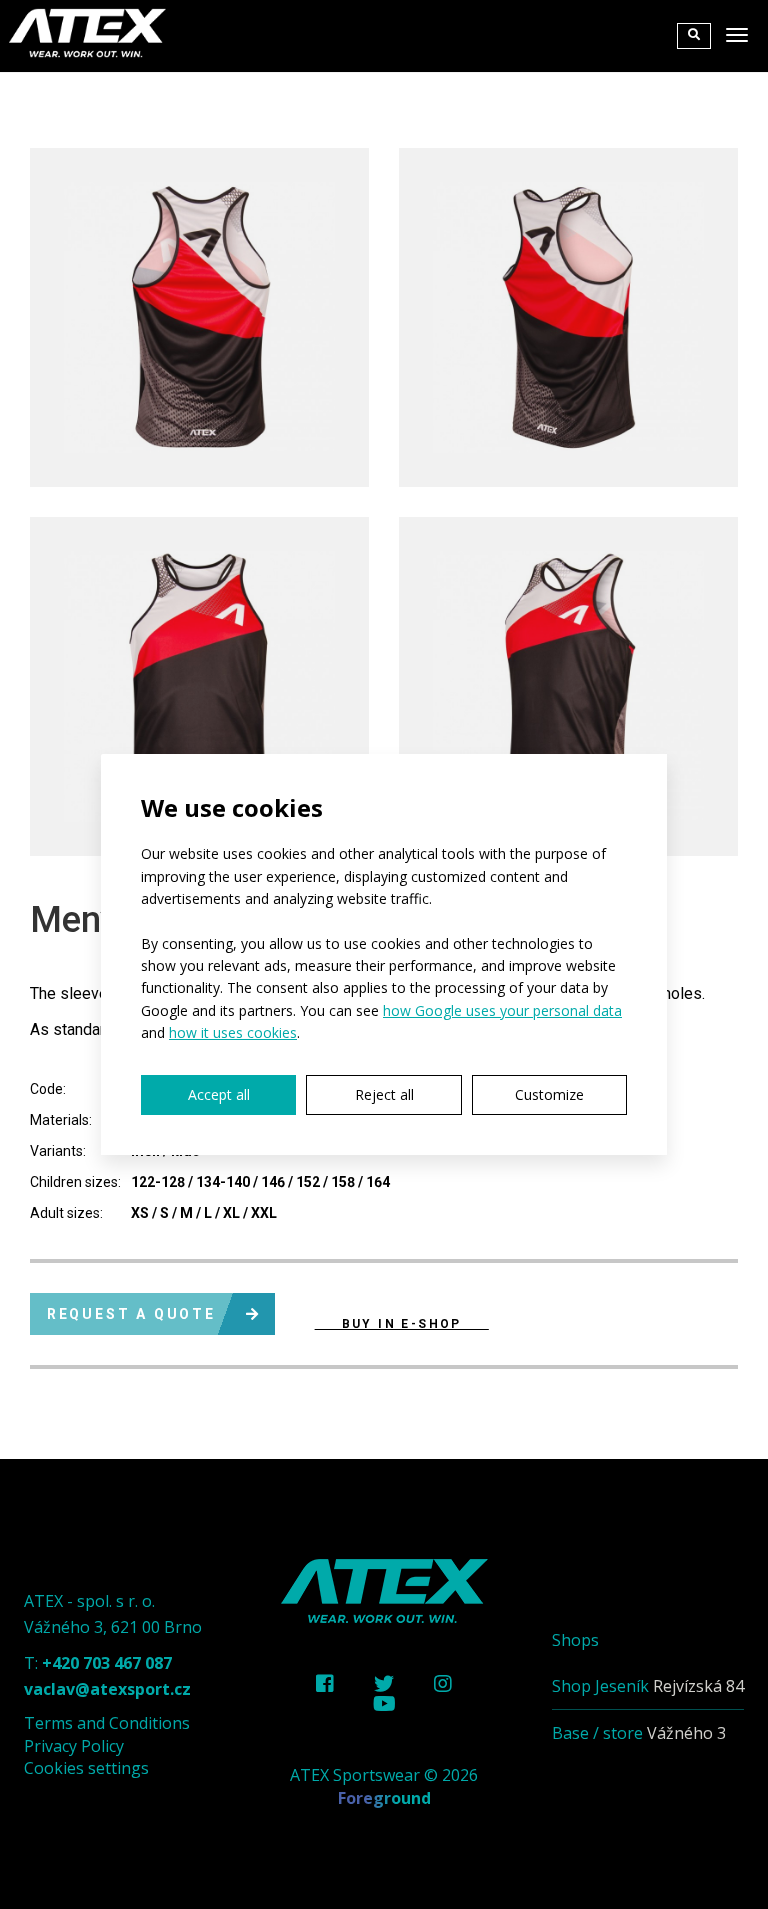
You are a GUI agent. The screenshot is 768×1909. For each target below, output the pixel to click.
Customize (549, 1094)
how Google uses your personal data (502, 1010)
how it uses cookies (233, 1032)
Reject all (384, 1094)
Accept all (219, 1094)
